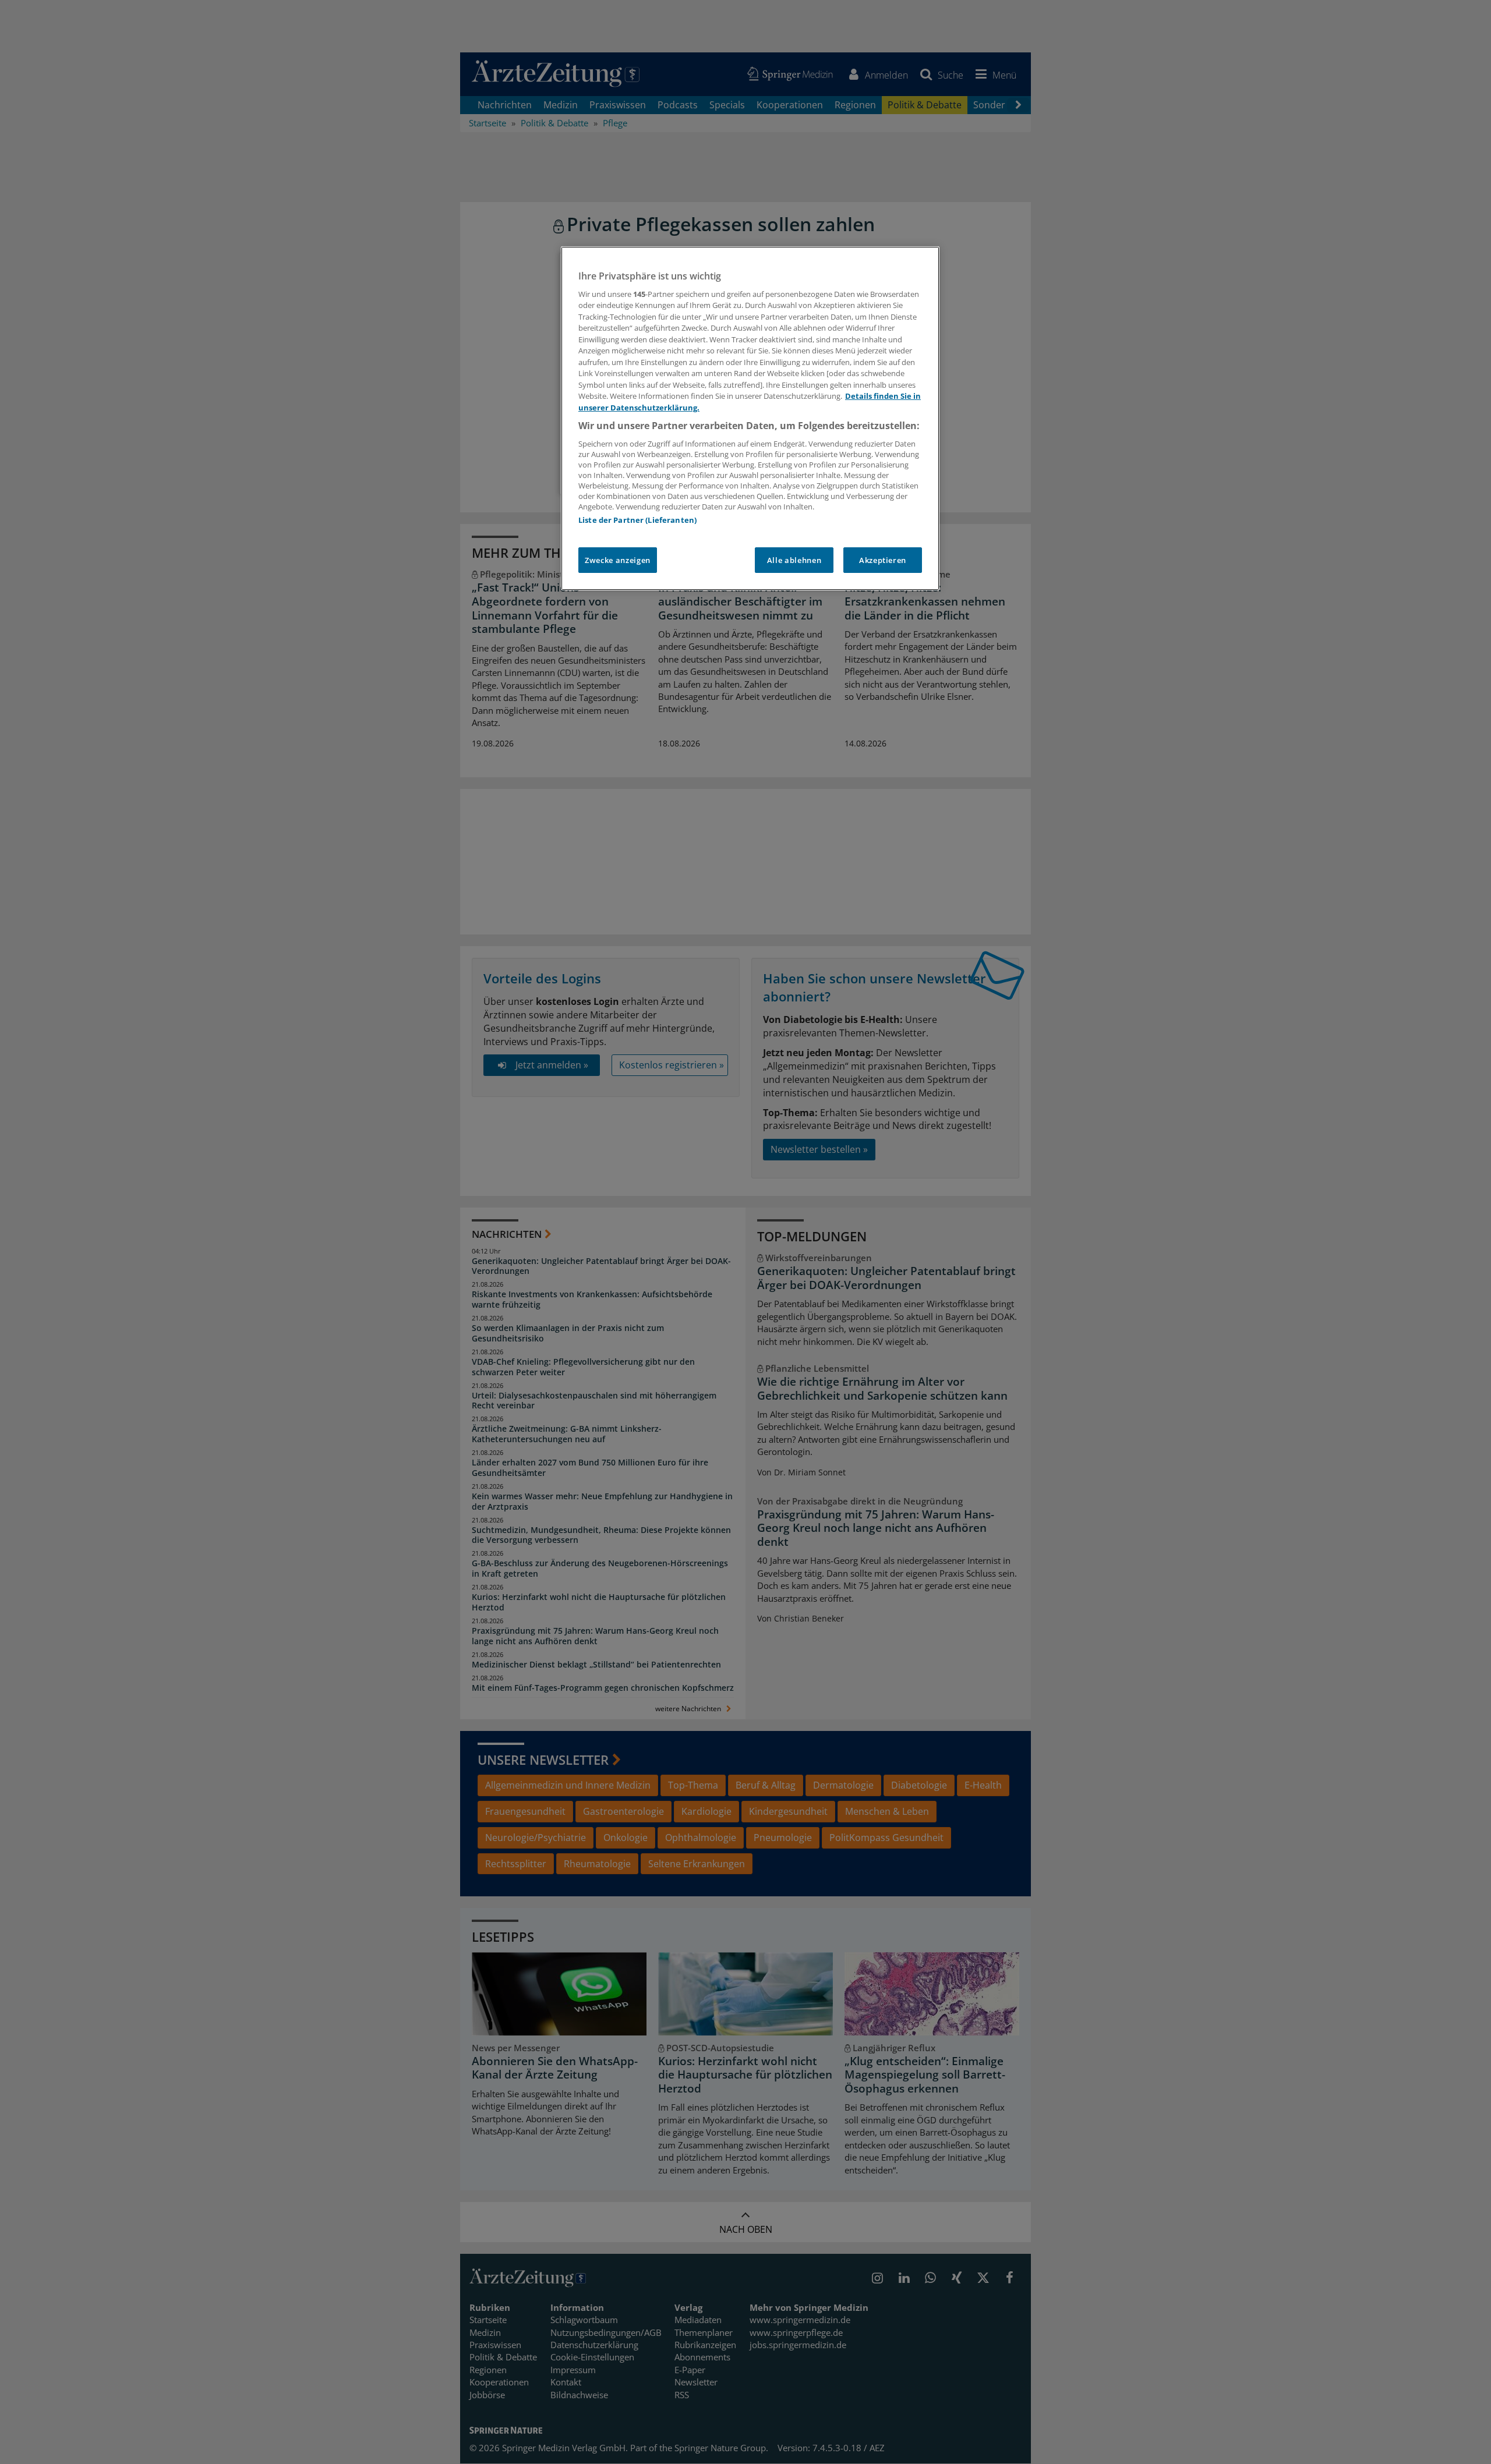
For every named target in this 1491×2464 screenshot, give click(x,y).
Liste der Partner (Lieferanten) (637, 520)
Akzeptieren (883, 560)
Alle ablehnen (794, 560)
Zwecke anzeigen (618, 560)
